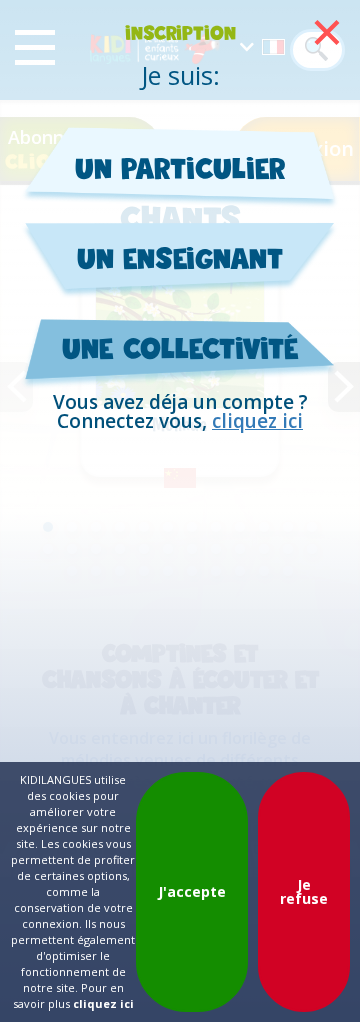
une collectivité (180, 348)
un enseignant (180, 258)
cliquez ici (257, 421)
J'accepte (192, 891)
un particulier (180, 168)
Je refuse (304, 891)
